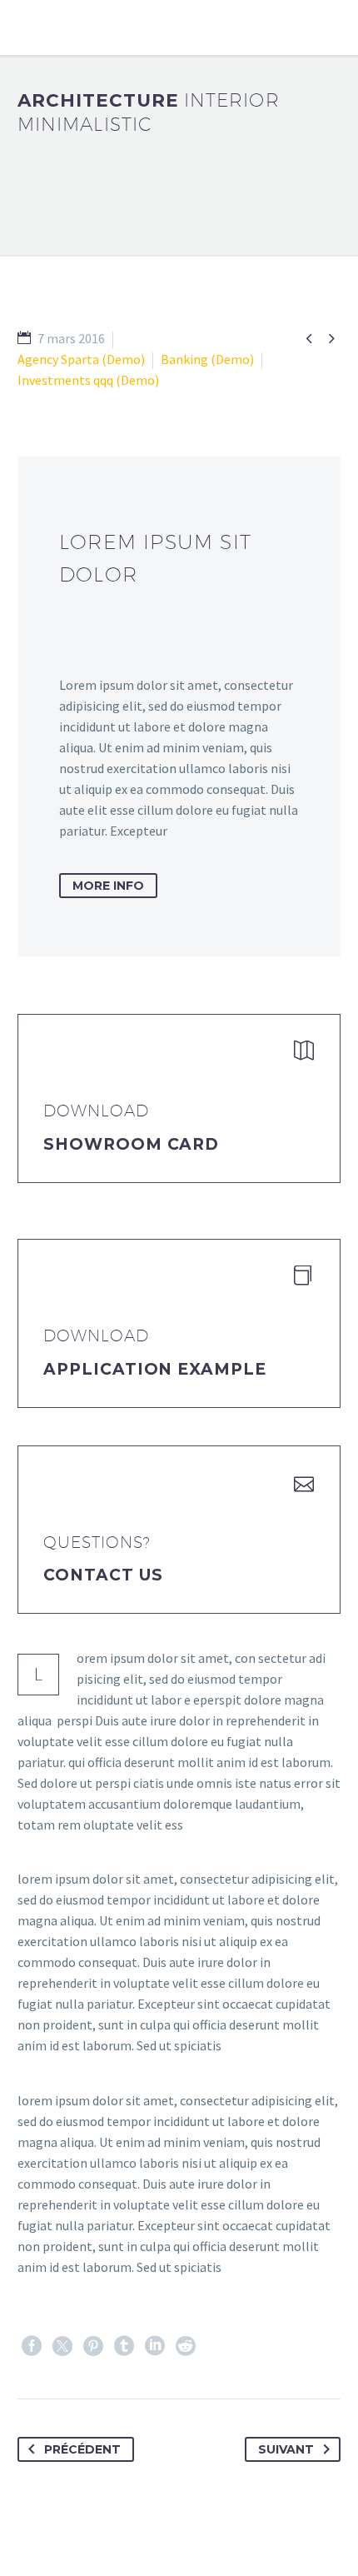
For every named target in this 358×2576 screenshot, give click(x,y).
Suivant (286, 2449)
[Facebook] (32, 2346)
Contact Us (103, 1575)
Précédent (82, 2449)
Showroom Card (131, 1144)
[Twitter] (62, 2346)
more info (108, 886)
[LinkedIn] (155, 2346)
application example (155, 1369)
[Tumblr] (124, 2346)
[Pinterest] (93, 2346)
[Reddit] (186, 2346)
